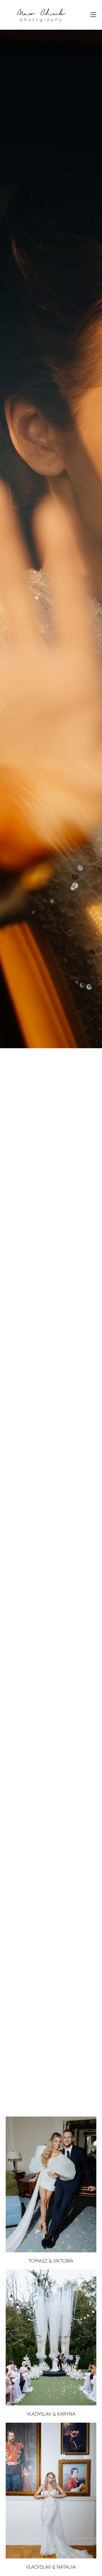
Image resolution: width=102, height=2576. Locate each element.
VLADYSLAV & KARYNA (51, 2414)
